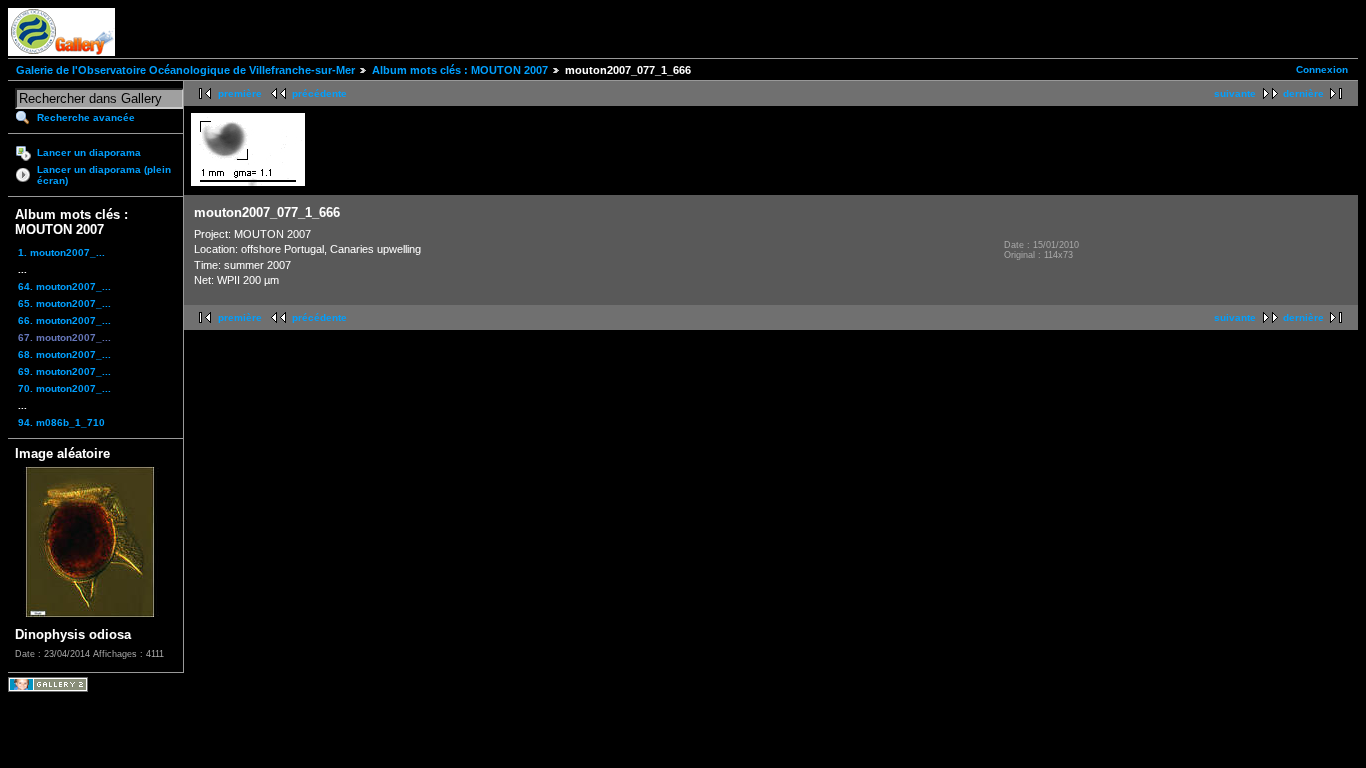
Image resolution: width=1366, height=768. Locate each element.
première (240, 93)
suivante (1235, 93)
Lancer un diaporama (89, 152)
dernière (1303, 93)
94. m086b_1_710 (61, 422)
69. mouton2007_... (64, 371)
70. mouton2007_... (64, 388)
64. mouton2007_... (64, 286)
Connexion (1322, 69)
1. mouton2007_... (61, 252)
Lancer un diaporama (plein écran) (104, 175)
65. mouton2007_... (64, 303)
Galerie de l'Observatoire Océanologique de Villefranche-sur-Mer (185, 70)
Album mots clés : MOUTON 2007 (460, 70)
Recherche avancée (86, 117)
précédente (319, 93)
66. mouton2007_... (64, 320)
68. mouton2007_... (64, 354)
